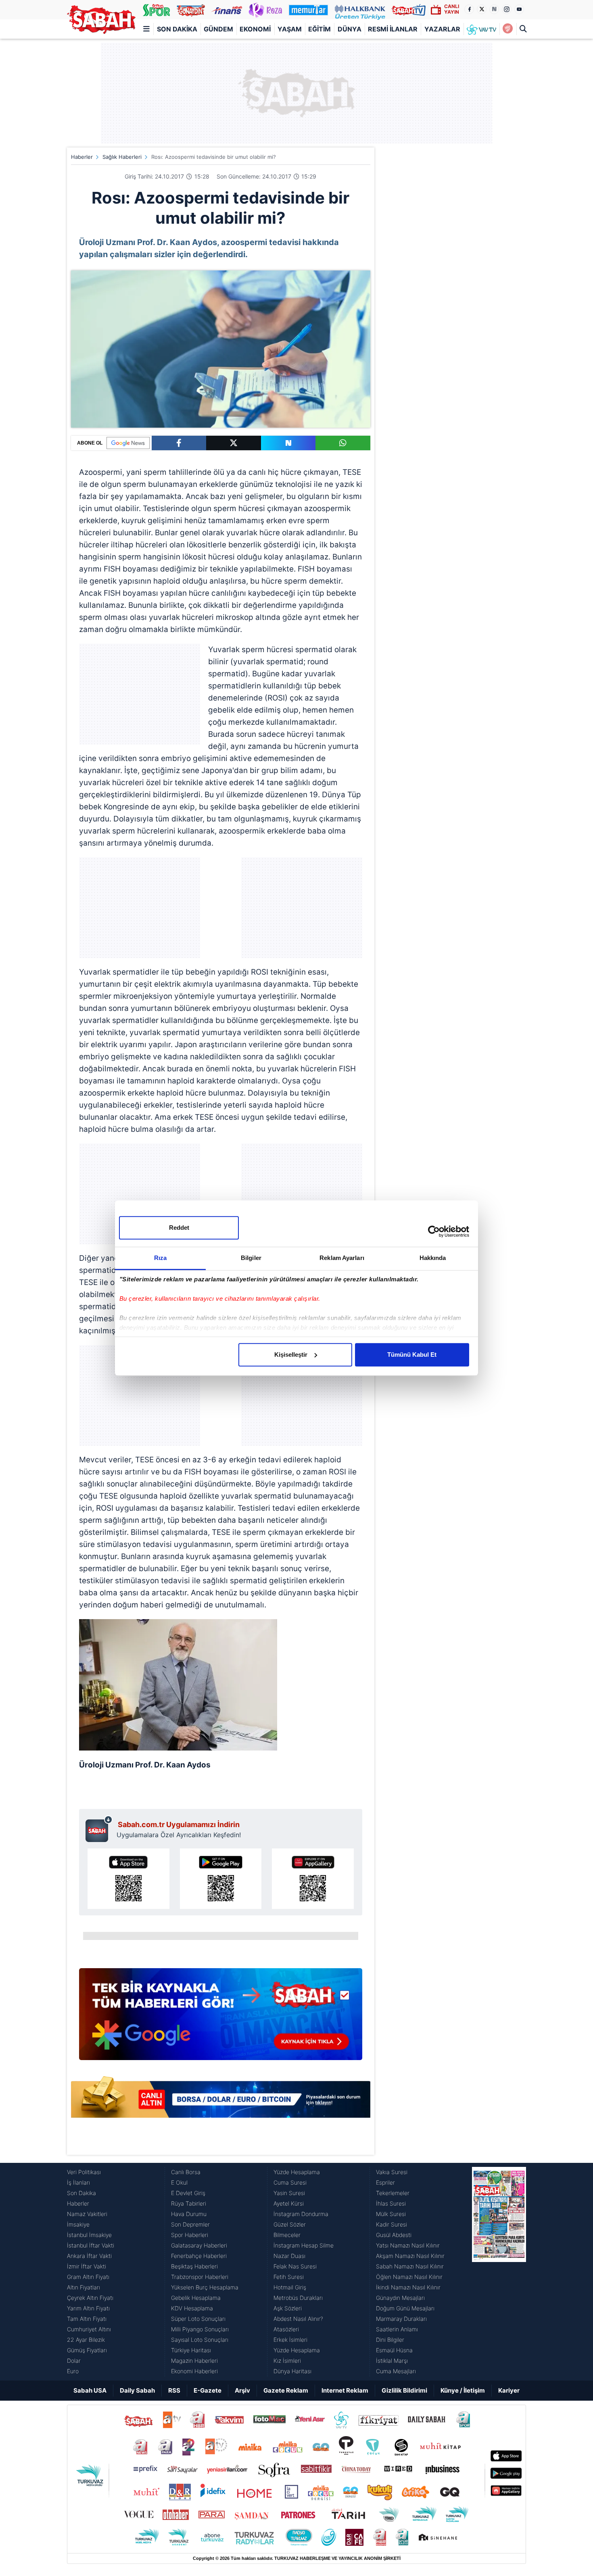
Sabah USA (90, 2390)
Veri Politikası (84, 2172)
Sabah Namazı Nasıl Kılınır (410, 2266)
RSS (174, 2390)
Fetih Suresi (289, 2277)
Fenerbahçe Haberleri (199, 2256)
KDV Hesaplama (192, 2308)
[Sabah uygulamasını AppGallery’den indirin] (313, 1879)
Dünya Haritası (292, 2371)
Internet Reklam (345, 2390)
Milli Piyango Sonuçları (200, 2329)
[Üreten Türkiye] (360, 10)
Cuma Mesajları (396, 2371)
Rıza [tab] (160, 1258)
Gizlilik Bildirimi (404, 2390)
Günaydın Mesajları (400, 2298)
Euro (73, 2371)
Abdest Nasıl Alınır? (298, 2319)
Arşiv (242, 2390)
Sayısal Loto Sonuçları (200, 2340)
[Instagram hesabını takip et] (507, 9)
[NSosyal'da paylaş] (288, 443)
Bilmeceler (287, 2235)
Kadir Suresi (392, 2224)
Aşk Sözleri (288, 2308)
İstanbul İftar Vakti (91, 2245)
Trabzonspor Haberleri (200, 2277)
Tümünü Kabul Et (412, 1355)
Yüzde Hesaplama (297, 2172)
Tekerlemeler (393, 2193)
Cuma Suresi (290, 2182)
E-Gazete (208, 2390)
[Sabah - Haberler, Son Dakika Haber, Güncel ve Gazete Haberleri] (101, 20)
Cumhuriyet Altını (89, 2329)
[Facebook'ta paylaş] (179, 443)
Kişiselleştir (291, 1355)
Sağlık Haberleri (122, 157)
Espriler (385, 2182)
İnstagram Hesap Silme (304, 2245)
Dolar (74, 2361)
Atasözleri (286, 2329)
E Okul (179, 2182)
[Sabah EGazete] (499, 2272)
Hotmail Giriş (290, 2287)
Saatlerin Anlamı (397, 2329)
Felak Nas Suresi (295, 2266)
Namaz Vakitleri (87, 2214)
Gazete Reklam (286, 2390)
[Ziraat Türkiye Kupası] (508, 29)
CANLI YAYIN (452, 9)
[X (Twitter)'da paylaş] (234, 443)
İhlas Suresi (391, 2203)
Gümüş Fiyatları (87, 2350)
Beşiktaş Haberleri (194, 2266)
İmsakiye (78, 2224)
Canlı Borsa (186, 2172)
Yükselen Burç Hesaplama (205, 2287)
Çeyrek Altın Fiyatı (90, 2298)
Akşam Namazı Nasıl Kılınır (410, 2256)
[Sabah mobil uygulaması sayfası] (99, 1829)
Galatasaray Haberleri (199, 2245)
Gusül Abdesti (394, 2235)
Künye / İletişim (463, 2390)
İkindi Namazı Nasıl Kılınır (408, 2287)
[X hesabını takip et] (482, 9)
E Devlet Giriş (188, 2193)
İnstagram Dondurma (301, 2214)
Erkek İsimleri (290, 2340)
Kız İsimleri (287, 2361)
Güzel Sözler (290, 2224)
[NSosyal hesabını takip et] (494, 9)
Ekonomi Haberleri (194, 2371)
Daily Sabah (137, 2390)
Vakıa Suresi (392, 2172)
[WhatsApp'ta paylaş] (343, 443)
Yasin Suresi (289, 2193)
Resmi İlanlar (393, 29)
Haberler (82, 157)
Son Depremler (190, 2224)
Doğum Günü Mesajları (405, 2308)
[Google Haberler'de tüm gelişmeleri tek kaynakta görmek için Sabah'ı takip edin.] (221, 2018)
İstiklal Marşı (392, 2361)
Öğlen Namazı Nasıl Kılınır (409, 2277)
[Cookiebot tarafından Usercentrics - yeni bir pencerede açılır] (434, 1231)
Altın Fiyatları (84, 2287)
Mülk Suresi (391, 2214)
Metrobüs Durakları (298, 2298)
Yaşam (290, 29)
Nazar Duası (289, 2256)
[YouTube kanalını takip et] (519, 9)
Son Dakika (177, 29)
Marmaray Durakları (401, 2319)
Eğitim (319, 29)
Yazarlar (442, 29)
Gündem (218, 29)
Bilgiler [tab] (251, 1258)
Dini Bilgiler (390, 2340)
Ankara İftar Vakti (89, 2256)
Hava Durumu (189, 2214)
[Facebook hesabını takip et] (469, 9)
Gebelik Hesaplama (196, 2298)
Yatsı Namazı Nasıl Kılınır (408, 2245)
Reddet (179, 1228)
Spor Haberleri (190, 2235)
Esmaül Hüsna (394, 2350)
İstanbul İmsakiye (89, 2235)
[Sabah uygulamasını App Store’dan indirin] (128, 1879)
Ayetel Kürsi (289, 2203)
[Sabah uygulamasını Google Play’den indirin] (221, 1879)
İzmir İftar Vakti (87, 2266)
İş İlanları (78, 2182)
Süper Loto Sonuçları (198, 2319)
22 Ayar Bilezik (86, 2340)
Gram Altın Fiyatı (88, 2277)
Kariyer (509, 2390)
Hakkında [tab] (433, 1258)
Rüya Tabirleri (189, 2203)
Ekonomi (255, 29)
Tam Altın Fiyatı (87, 2319)
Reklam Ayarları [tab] (342, 1258)
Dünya (350, 29)
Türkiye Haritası (191, 2350)
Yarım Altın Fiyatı (88, 2308)
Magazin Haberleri (194, 2361)
